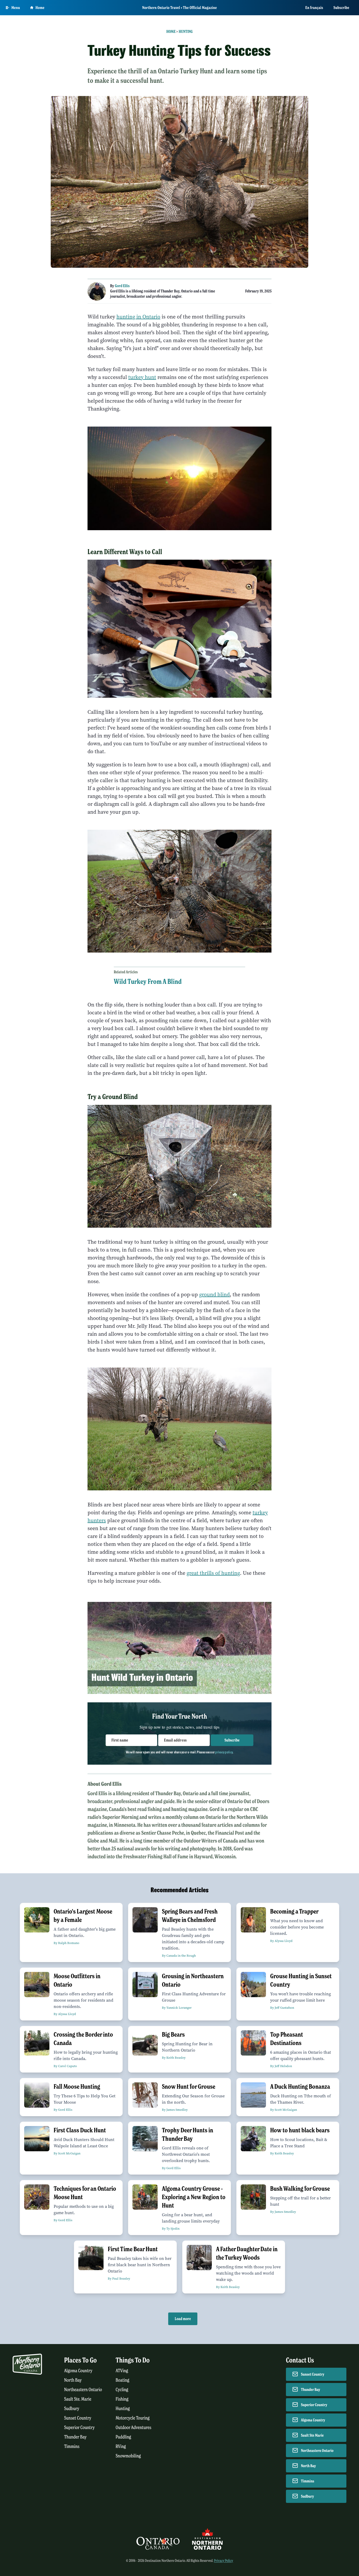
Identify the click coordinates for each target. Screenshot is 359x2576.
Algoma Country (78, 2371)
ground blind (214, 1295)
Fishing (122, 2399)
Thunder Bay (75, 2437)
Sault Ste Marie (312, 2435)
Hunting (186, 32)
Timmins (72, 2446)
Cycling (122, 2390)
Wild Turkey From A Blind (148, 981)
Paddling (123, 2437)
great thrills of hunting (213, 1573)
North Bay (73, 2380)
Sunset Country (78, 2418)
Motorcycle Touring (133, 2418)
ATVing (122, 2371)
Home (40, 8)
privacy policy (224, 1752)
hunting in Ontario (138, 317)
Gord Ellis (122, 286)
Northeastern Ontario (83, 2390)
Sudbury (72, 2409)
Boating (122, 2380)
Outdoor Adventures (134, 2428)
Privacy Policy (224, 2561)
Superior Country (79, 2428)
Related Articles (126, 972)
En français (314, 8)
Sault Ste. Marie (78, 2399)
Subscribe (341, 8)
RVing (121, 2446)
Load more (183, 2319)
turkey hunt (142, 377)
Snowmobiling (128, 2456)
